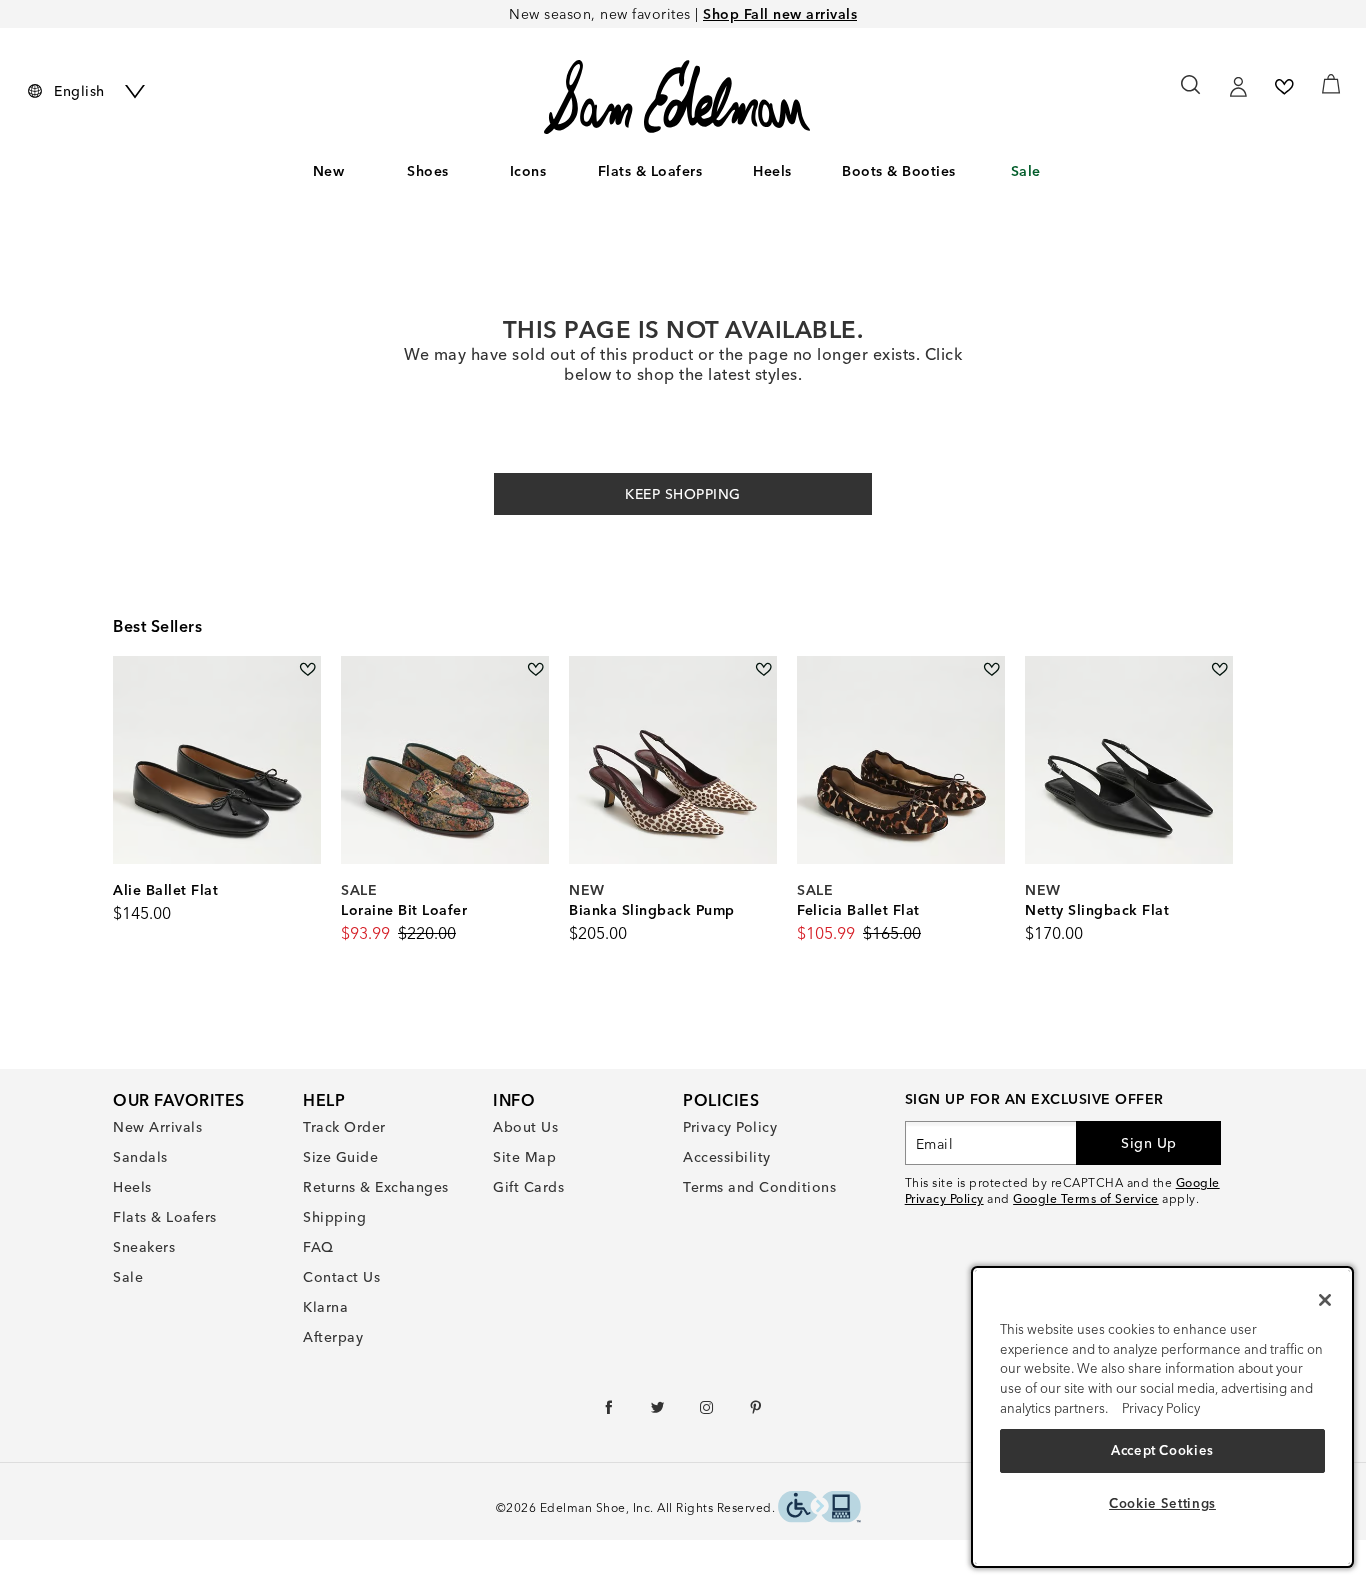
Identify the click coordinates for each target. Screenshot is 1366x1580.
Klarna (325, 1307)
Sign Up (1149, 1143)
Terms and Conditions (759, 1187)
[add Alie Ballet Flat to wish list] (307, 669)
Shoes (428, 171)
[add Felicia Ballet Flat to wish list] (991, 669)
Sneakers (144, 1247)
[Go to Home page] (677, 97)
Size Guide (340, 1157)
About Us (525, 1127)
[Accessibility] (819, 1509)
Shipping (334, 1217)
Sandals (140, 1157)
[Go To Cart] (1331, 84)
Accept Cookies (1162, 1450)
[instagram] (707, 1412)
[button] (459, 172)
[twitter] (658, 1412)
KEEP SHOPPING (683, 494)
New (329, 171)
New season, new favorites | (683, 14)
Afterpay (333, 1337)
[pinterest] (756, 1412)
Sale (1026, 171)
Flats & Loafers (650, 171)
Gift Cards (528, 1187)
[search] (1191, 94)
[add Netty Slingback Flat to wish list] (1219, 669)
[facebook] (609, 1412)
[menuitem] (329, 175)
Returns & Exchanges (376, 1187)
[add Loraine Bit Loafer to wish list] (535, 669)
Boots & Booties (899, 171)
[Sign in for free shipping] (1238, 87)
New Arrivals (157, 1127)
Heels (772, 171)
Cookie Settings (1162, 1503)
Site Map (524, 1157)
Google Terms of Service (1086, 1198)
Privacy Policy (730, 1127)
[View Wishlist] (1284, 87)
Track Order (344, 1127)
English (79, 91)
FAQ (318, 1247)
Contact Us (341, 1277)
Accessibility (727, 1157)
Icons (528, 171)
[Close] (1325, 1300)
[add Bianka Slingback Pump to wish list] (763, 669)
